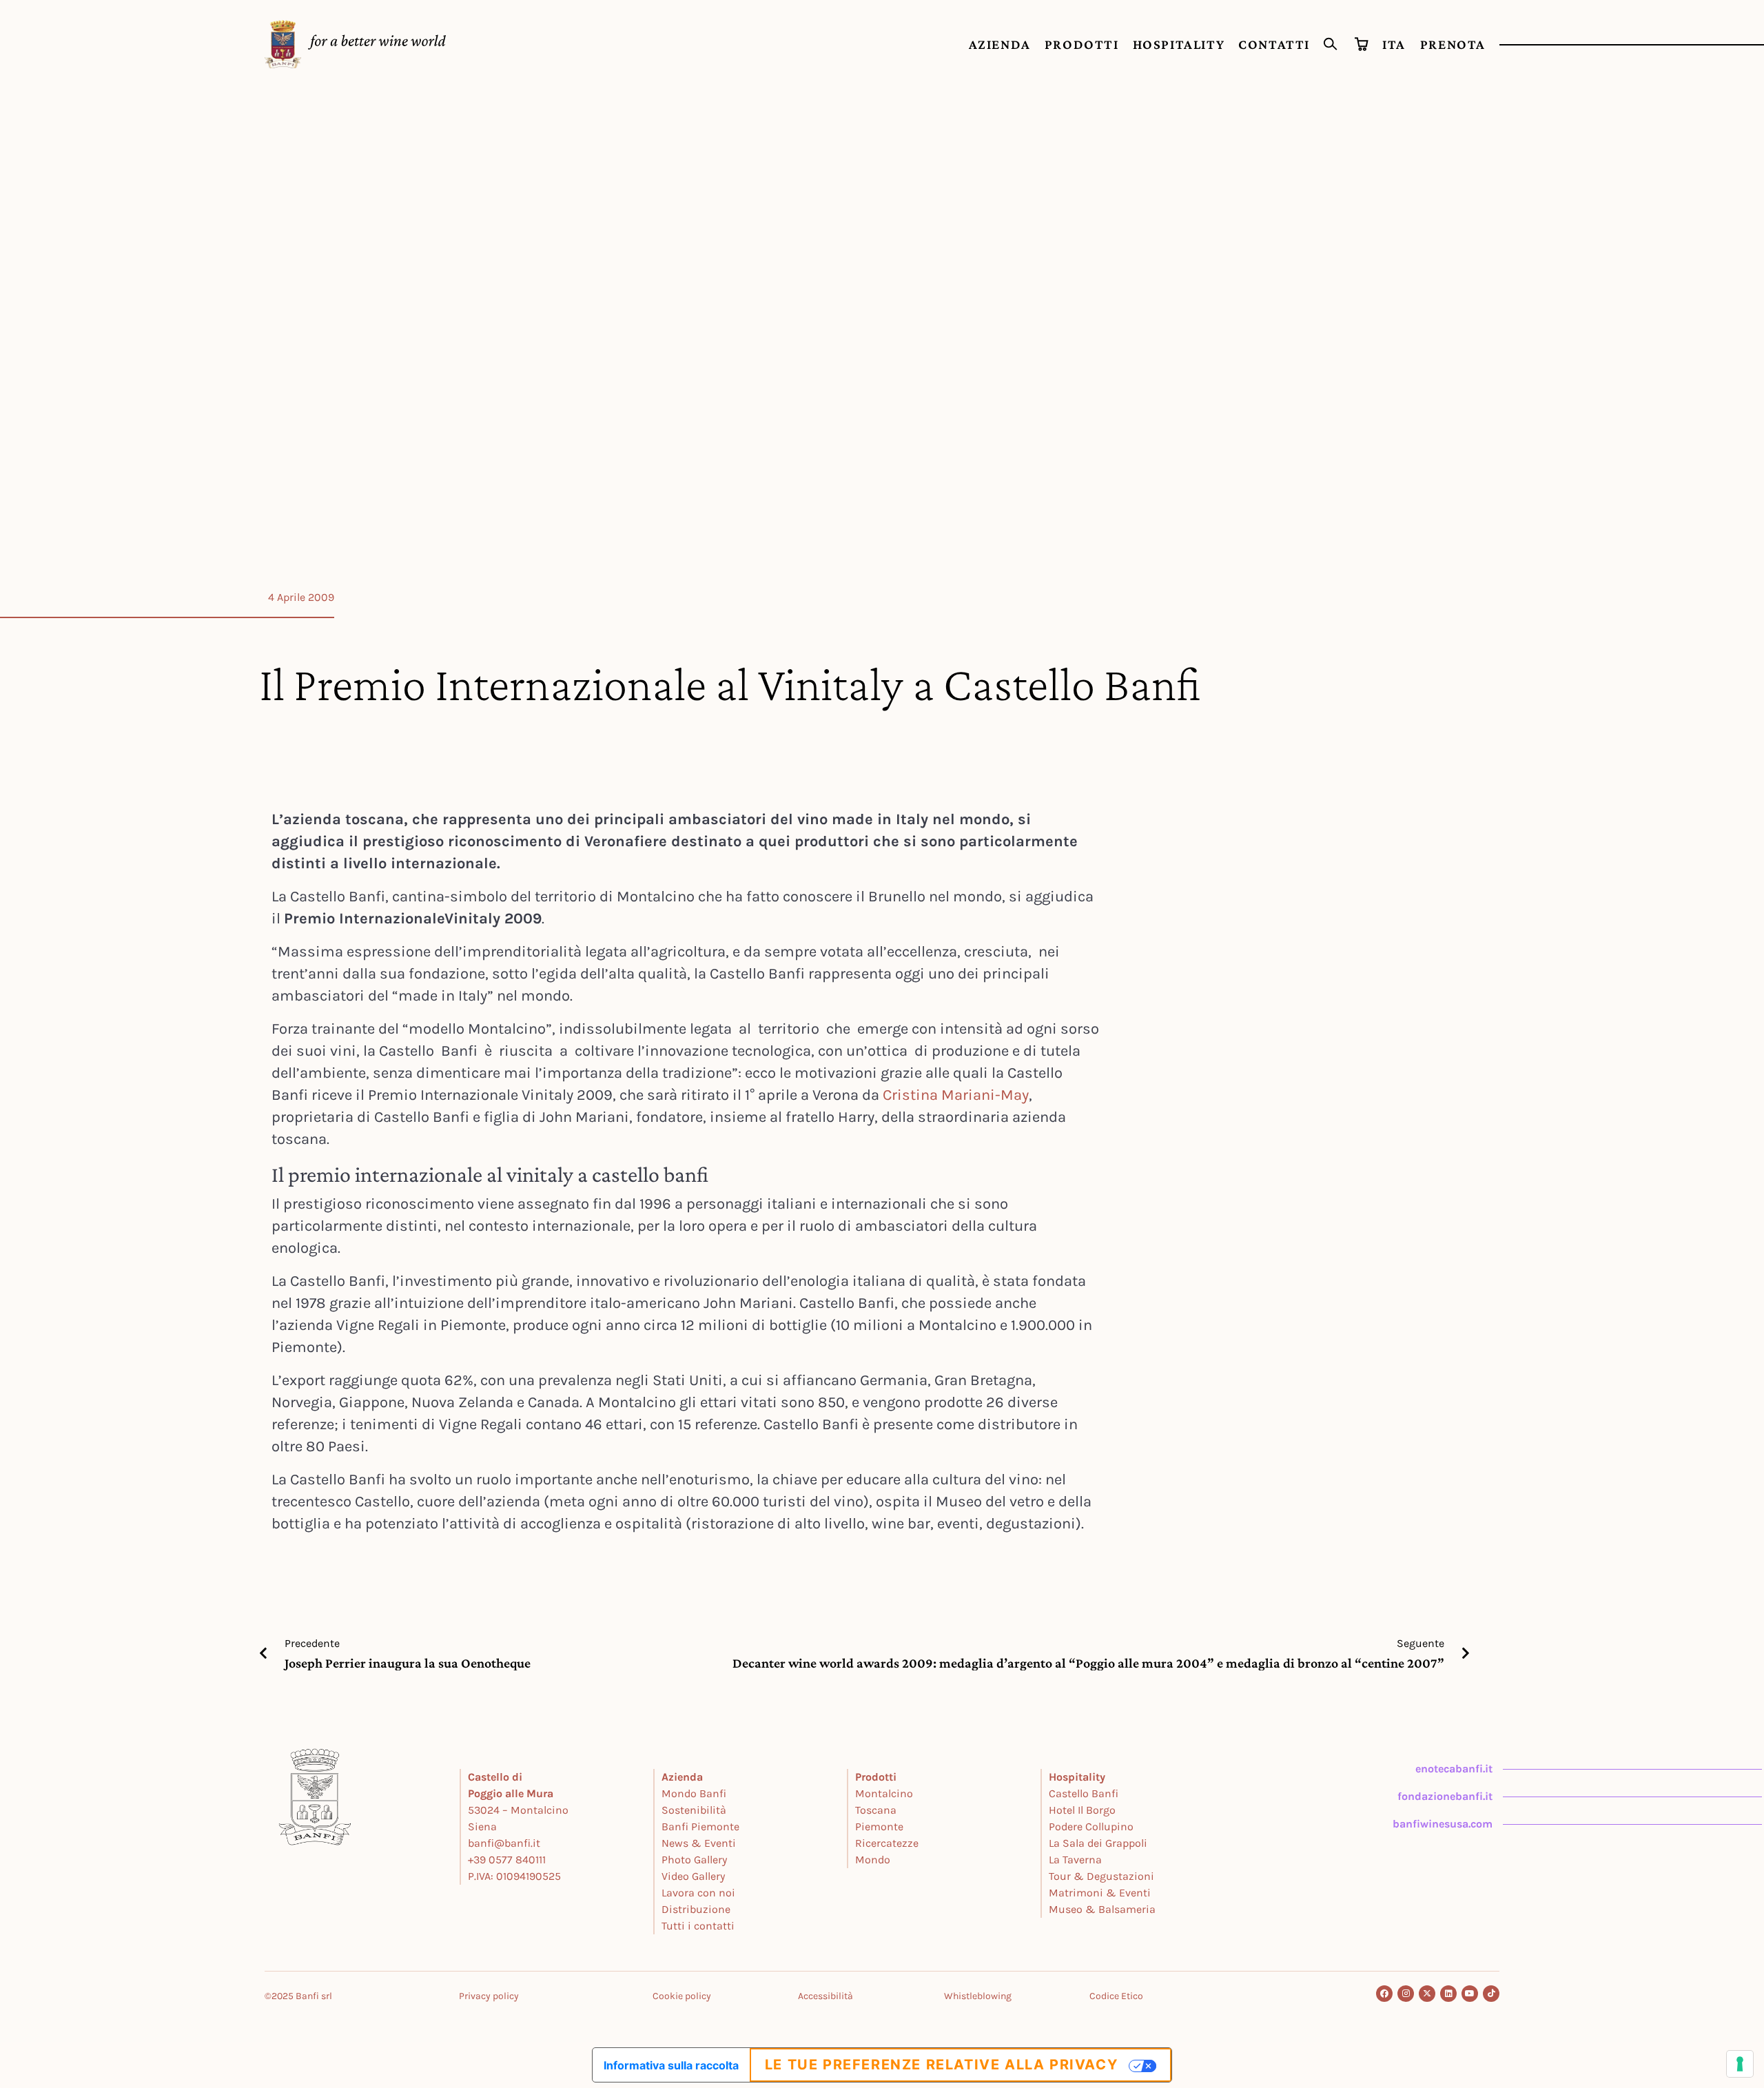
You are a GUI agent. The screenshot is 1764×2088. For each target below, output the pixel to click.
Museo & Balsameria (1102, 1909)
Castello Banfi (1084, 1793)
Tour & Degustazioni (1101, 1876)
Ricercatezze (887, 1843)
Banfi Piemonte (700, 1826)
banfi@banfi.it (504, 1843)
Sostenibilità (694, 1810)
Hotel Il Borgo (1082, 1810)
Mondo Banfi (694, 1793)
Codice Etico (1116, 1996)
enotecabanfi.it (1454, 1769)
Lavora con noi (698, 1893)
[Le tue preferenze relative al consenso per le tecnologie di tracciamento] (1740, 2064)
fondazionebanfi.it (1445, 1796)
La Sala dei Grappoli (1098, 1843)
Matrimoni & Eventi (1100, 1893)
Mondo (873, 1860)
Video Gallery (693, 1876)
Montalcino (884, 1793)
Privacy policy (489, 1996)
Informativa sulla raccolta (671, 2065)
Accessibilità (825, 1996)
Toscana (876, 1810)
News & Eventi (699, 1843)
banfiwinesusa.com (1443, 1824)
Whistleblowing (978, 1996)
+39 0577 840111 (507, 1860)
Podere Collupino (1091, 1826)
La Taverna (1075, 1860)
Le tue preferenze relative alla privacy (941, 2065)
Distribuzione (696, 1909)
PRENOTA (1453, 44)
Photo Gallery (694, 1860)
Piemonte (879, 1826)
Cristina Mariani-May (956, 1095)
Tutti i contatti (698, 1926)
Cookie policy (682, 1996)
